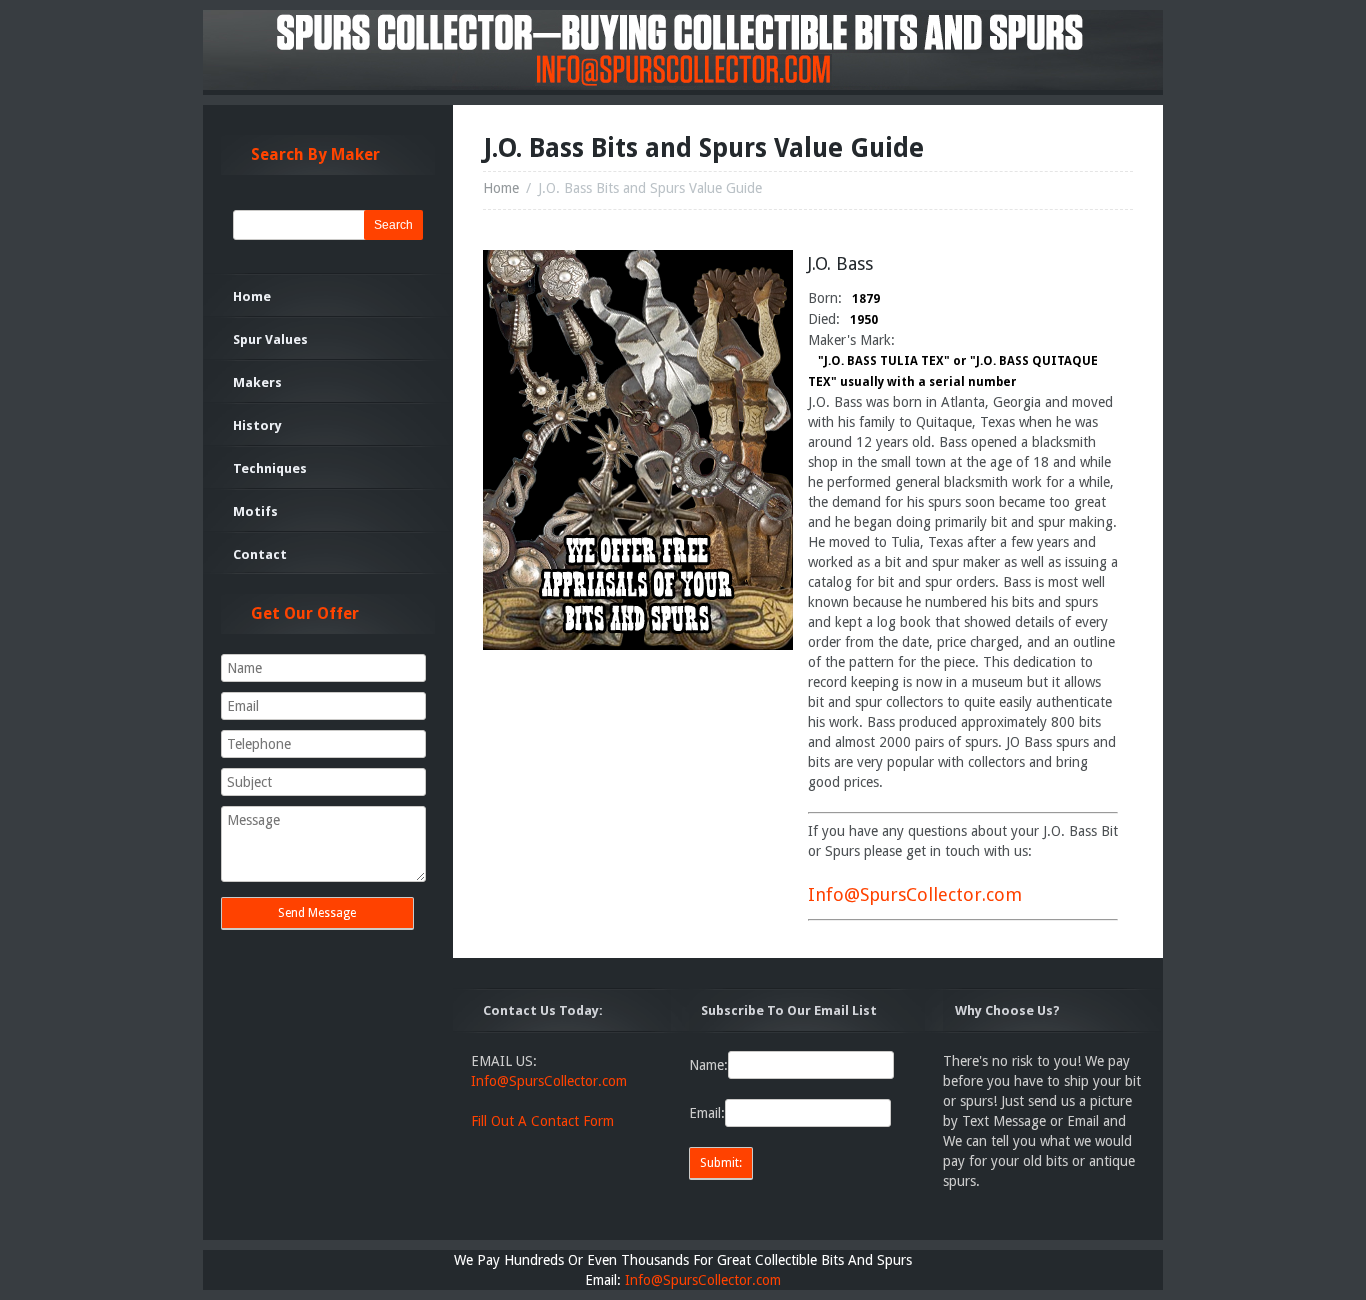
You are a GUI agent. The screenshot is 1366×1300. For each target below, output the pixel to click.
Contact (260, 554)
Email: (707, 1113)
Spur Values (270, 339)
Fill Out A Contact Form (542, 1121)
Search (393, 225)
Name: (708, 1065)
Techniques (270, 468)
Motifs (255, 511)
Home (501, 188)
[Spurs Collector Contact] (638, 645)
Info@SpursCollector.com (915, 894)
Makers (257, 382)
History (257, 425)
